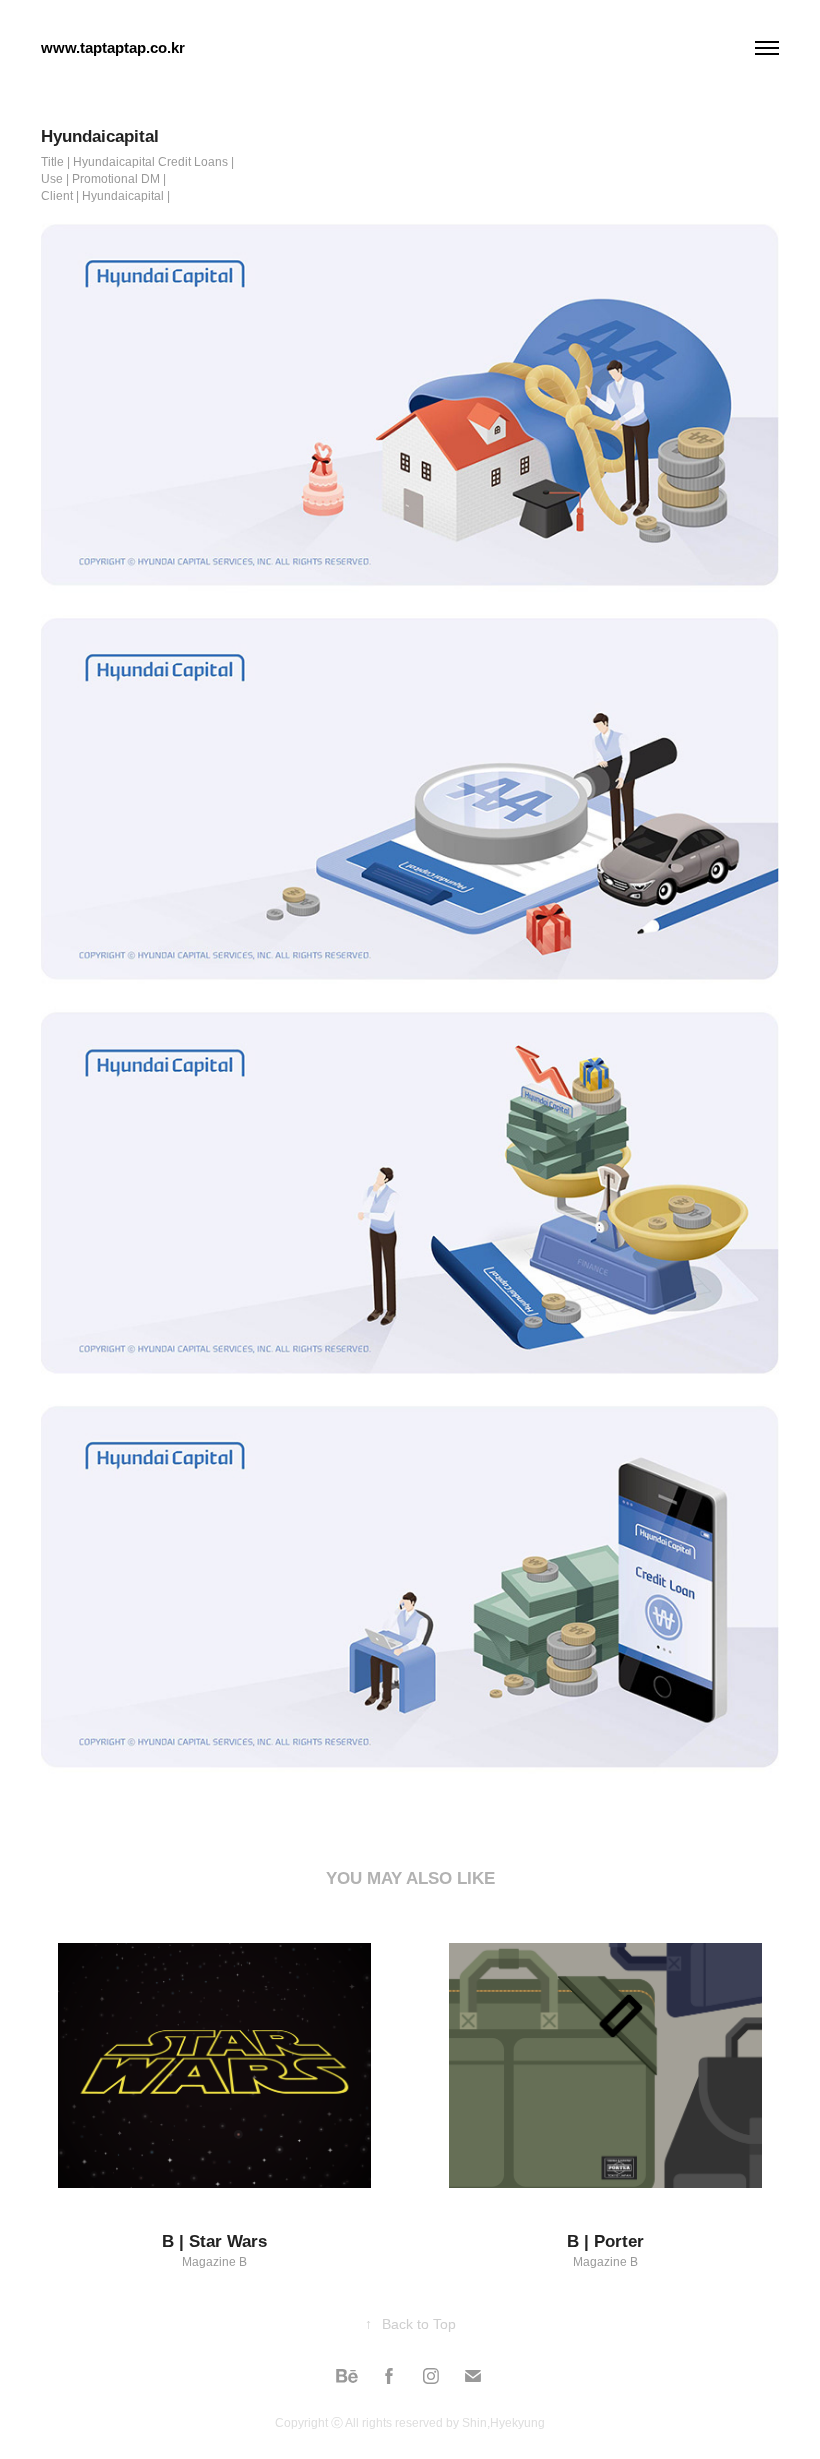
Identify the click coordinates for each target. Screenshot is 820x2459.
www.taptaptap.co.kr (113, 47)
